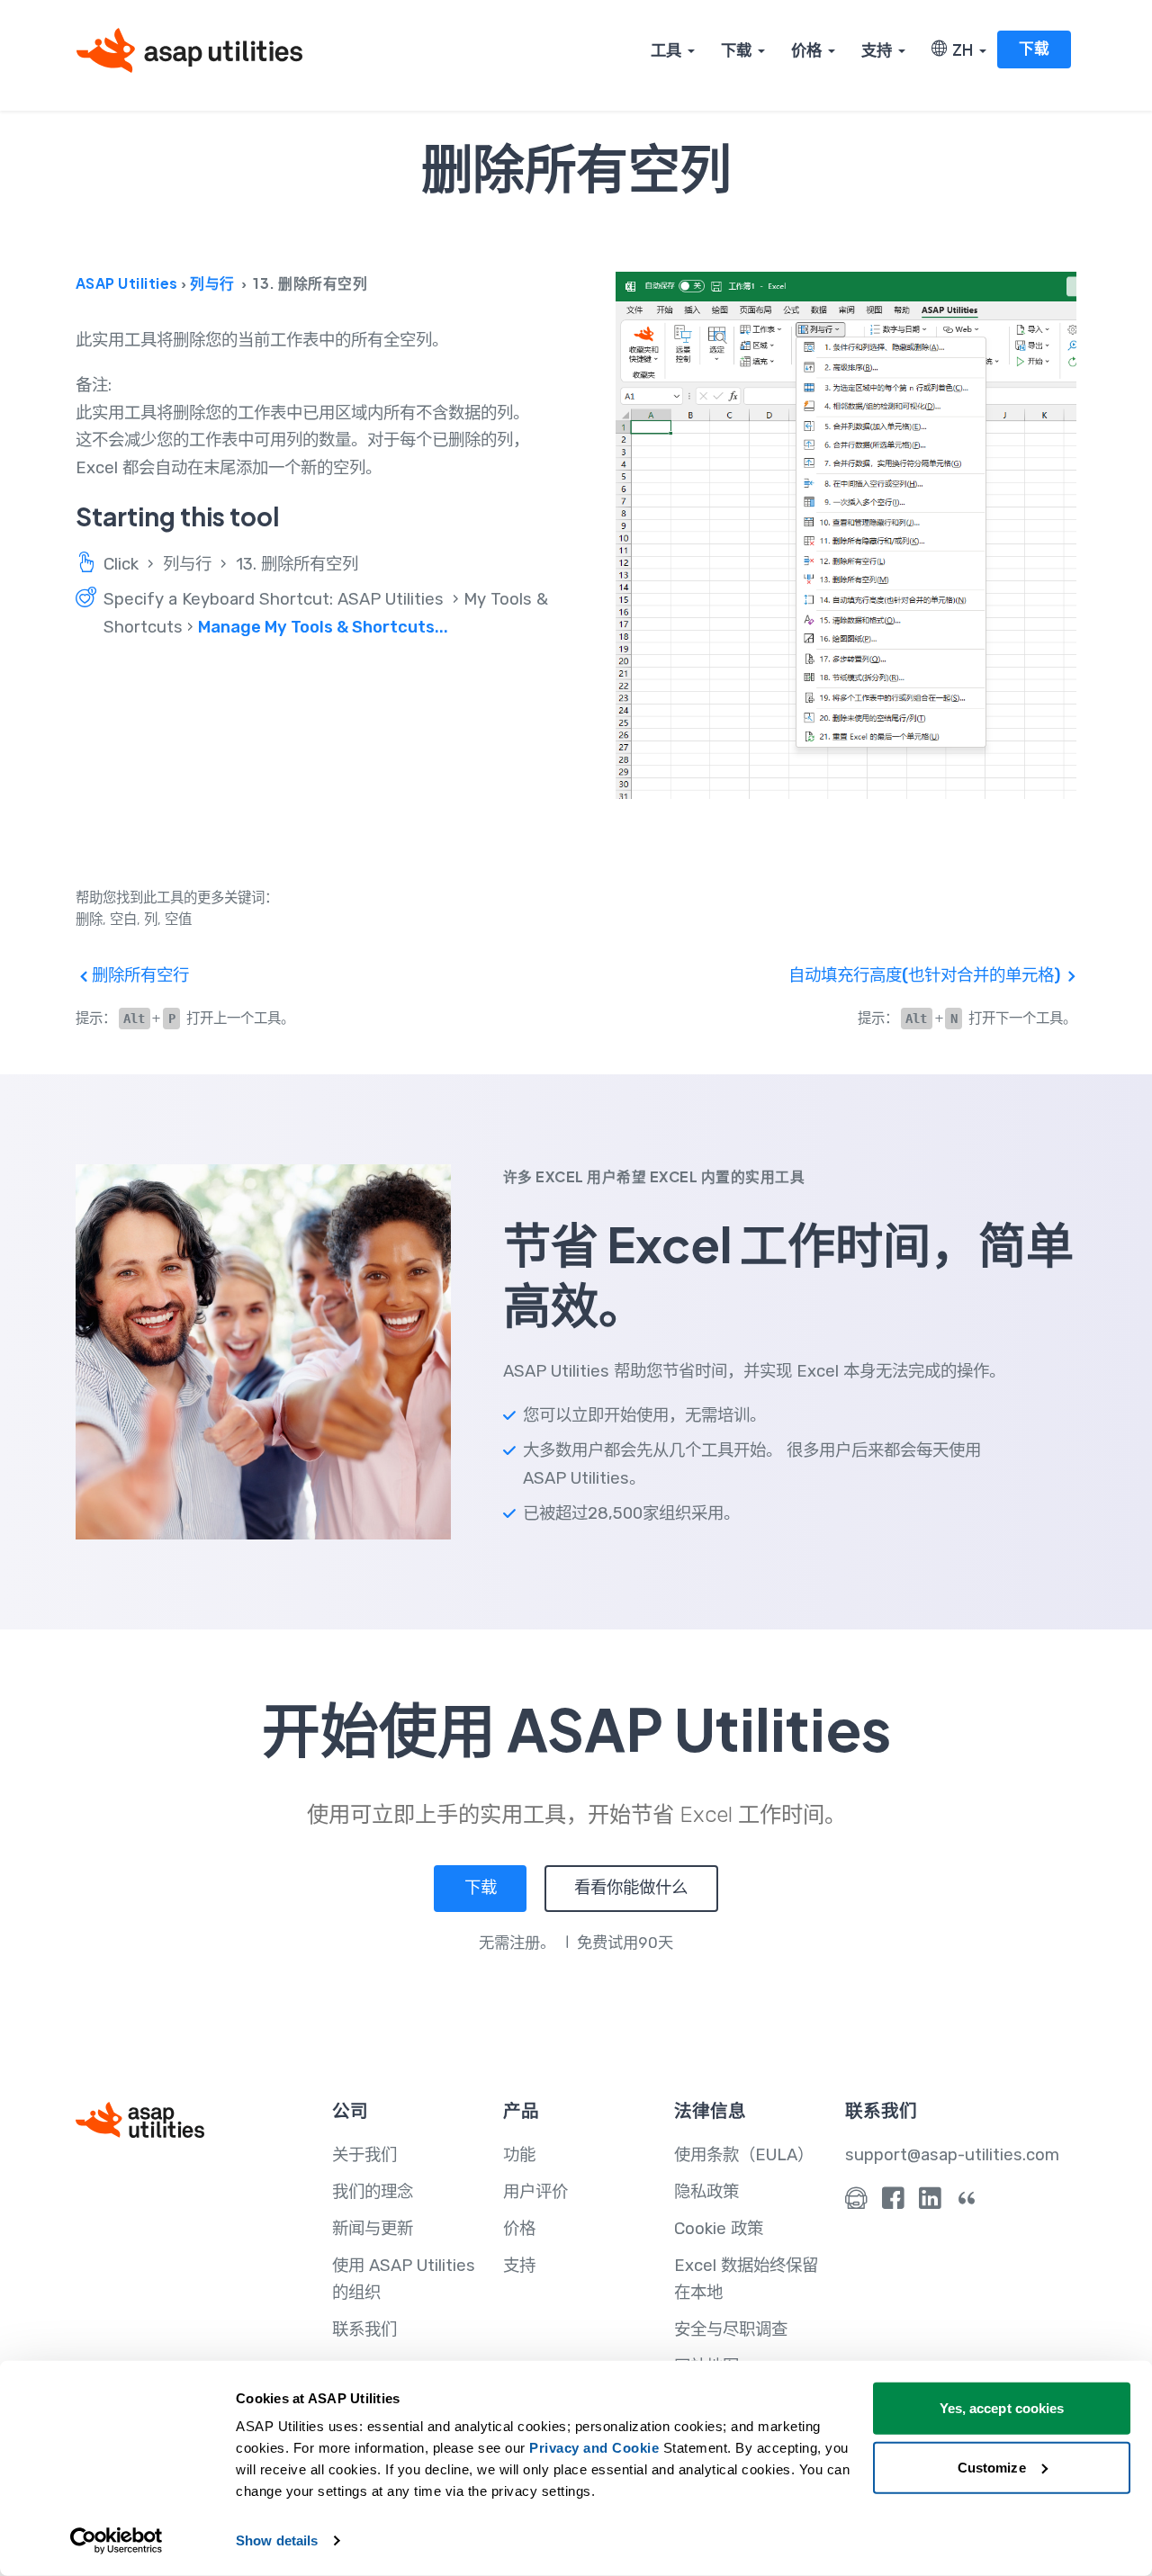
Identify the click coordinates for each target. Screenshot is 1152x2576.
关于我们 (364, 2155)
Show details (277, 2540)
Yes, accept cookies (1002, 2408)
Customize (992, 2467)
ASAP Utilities (127, 283)
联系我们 (364, 2329)
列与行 (212, 283)
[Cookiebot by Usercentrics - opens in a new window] (117, 2541)
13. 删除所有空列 (297, 564)
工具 (666, 49)
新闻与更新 (373, 2229)
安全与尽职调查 (731, 2329)
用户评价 (535, 2192)
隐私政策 (706, 2192)
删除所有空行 (139, 975)
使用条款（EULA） (744, 2155)
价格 (806, 49)
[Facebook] (893, 2203)
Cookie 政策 (719, 2229)
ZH (960, 49)
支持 (877, 49)
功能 (519, 2155)
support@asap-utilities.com (952, 2155)
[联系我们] (856, 2203)
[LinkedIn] (930, 2203)
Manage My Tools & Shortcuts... (323, 627)
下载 (736, 49)
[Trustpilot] (967, 2203)
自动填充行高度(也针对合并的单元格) (926, 975)
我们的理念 (373, 2192)
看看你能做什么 (631, 1888)
